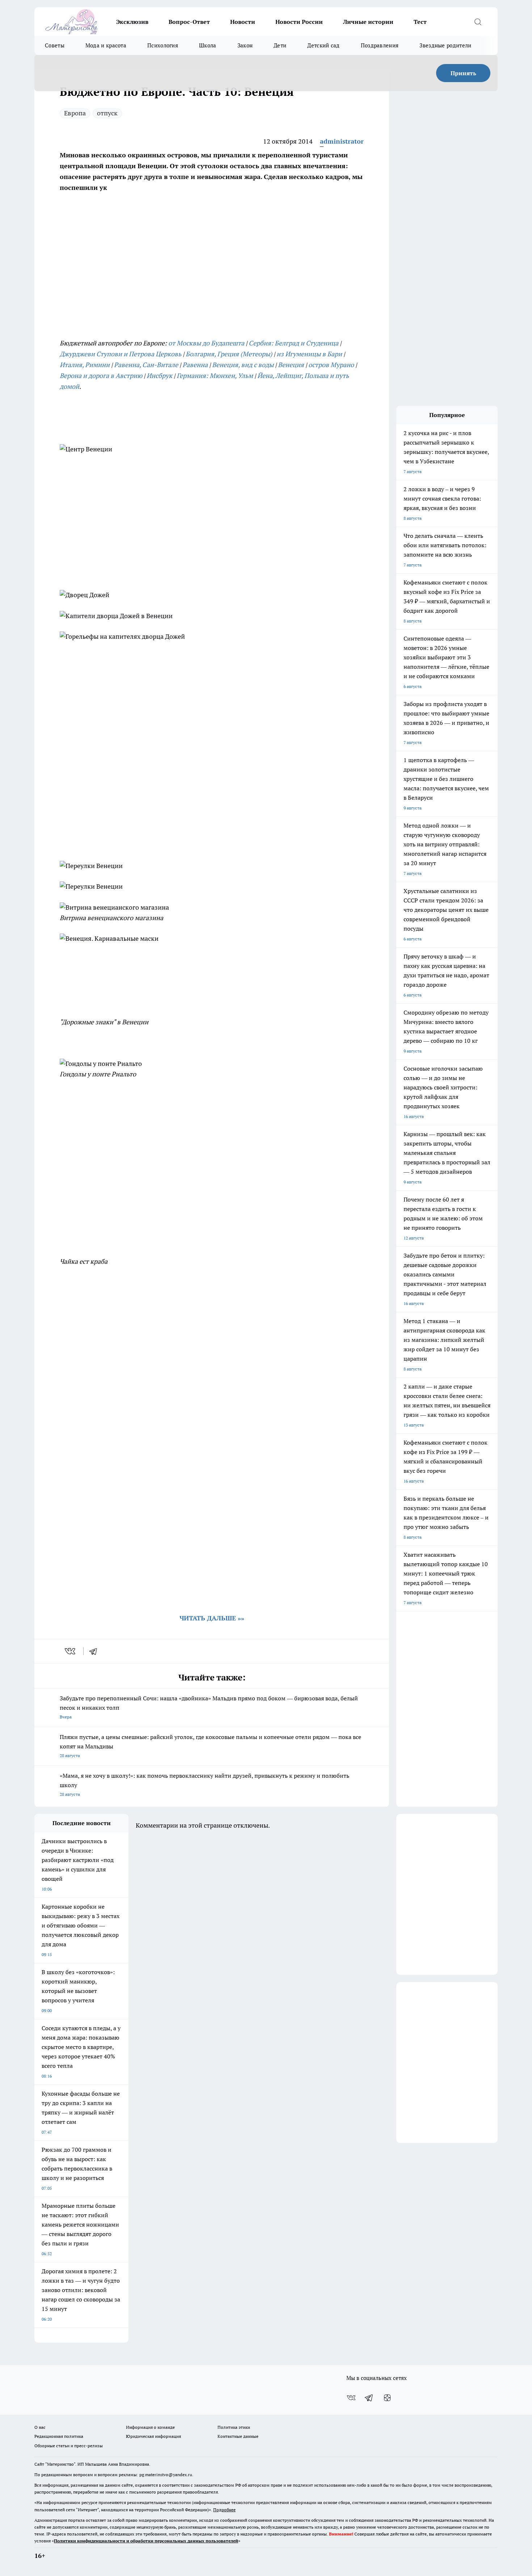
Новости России (299, 22)
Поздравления (380, 45)
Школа (208, 45)
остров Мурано (331, 365)
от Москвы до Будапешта (206, 343)
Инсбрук (159, 376)
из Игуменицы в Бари (309, 354)
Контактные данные (238, 2436)
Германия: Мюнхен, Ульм (215, 376)
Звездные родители (445, 45)
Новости (243, 22)
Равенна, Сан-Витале (146, 365)
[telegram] (96, 1651)
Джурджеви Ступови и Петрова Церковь (121, 354)
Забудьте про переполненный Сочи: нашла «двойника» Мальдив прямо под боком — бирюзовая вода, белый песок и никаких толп (209, 1707)
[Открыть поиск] (478, 22)
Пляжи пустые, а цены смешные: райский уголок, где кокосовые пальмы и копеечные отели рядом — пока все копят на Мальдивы (210, 1746)
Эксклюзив (132, 22)
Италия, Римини (85, 365)
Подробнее (224, 2510)
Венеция (291, 365)
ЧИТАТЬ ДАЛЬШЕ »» (212, 1618)
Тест (420, 22)
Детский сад (323, 45)
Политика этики (234, 2427)
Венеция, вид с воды (243, 365)
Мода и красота (106, 45)
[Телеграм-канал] (369, 2398)
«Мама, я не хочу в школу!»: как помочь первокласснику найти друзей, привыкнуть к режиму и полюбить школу (204, 1784)
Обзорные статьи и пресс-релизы (69, 2446)
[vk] (71, 1651)
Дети (280, 45)
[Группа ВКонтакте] (351, 2398)
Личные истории (368, 22)
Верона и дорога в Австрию (101, 376)
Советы (55, 45)
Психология (163, 45)
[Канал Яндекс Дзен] (387, 2398)
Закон (245, 45)
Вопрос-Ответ (189, 22)
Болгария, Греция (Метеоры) (229, 354)
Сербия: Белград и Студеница (294, 343)
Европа (75, 113)
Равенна (195, 365)
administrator (342, 141)
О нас (40, 2427)
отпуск (107, 113)
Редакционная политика (59, 2436)
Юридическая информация (153, 2436)
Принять (463, 73)
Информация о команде (150, 2427)
